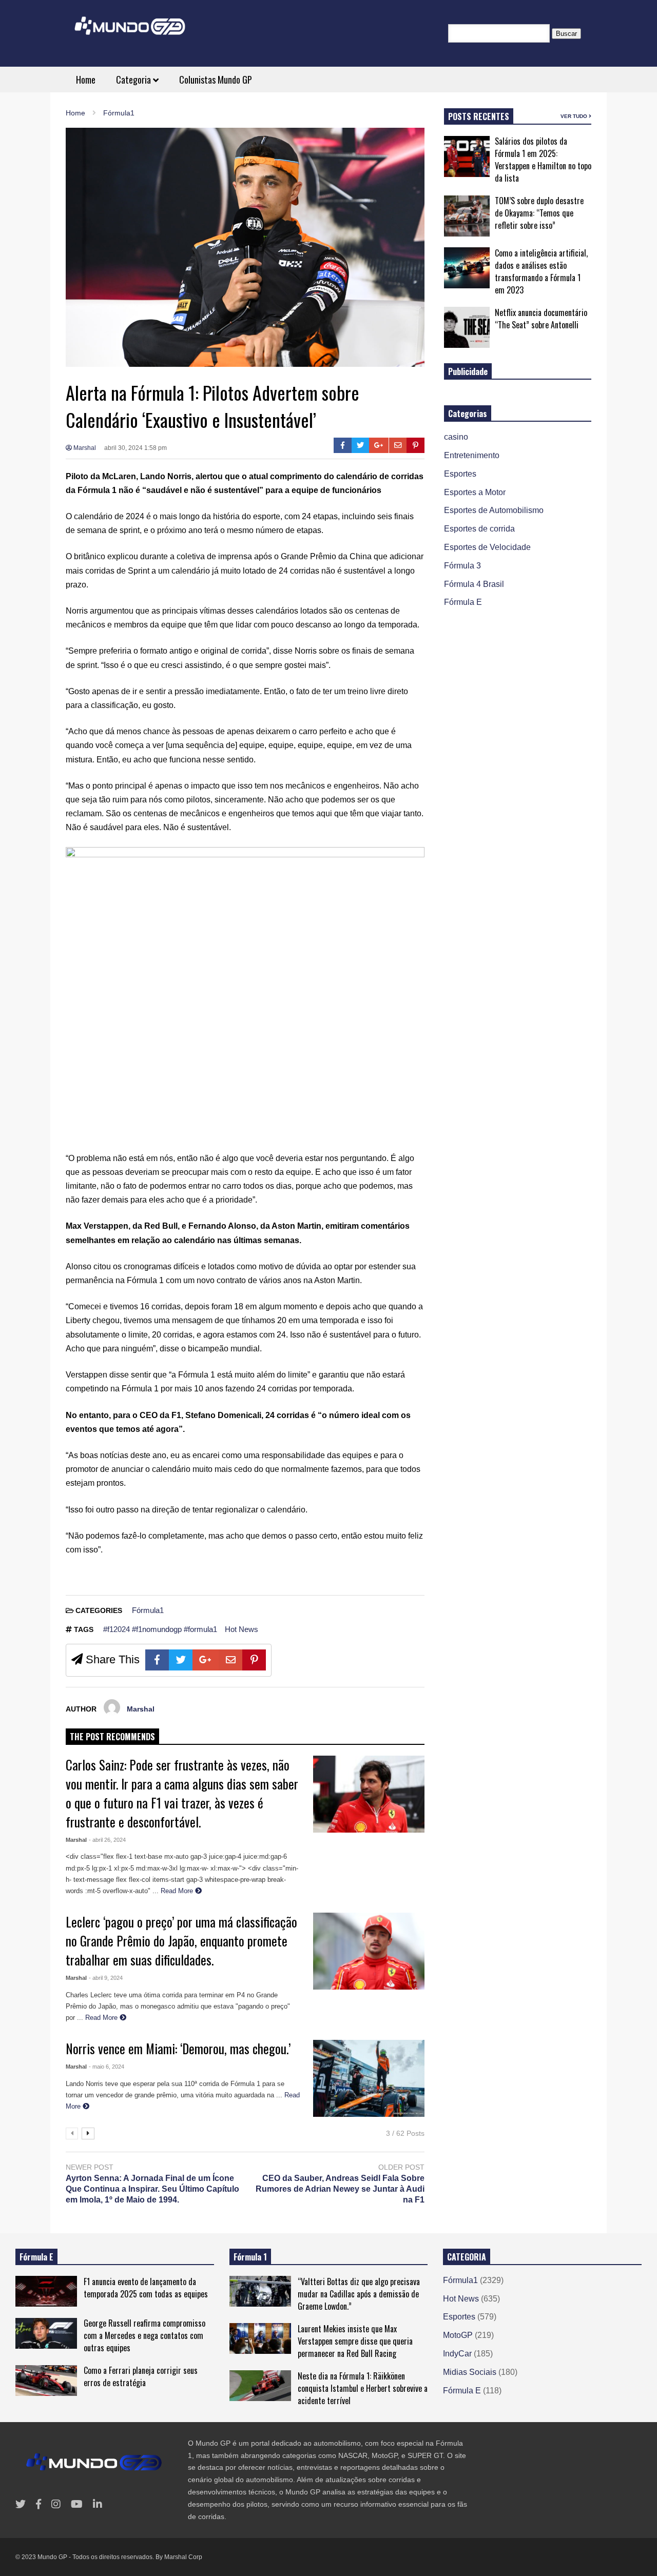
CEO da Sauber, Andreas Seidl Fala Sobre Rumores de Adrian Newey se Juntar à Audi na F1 (340, 2189)
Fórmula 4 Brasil (474, 584)
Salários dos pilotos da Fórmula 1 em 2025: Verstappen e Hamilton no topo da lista (543, 160)
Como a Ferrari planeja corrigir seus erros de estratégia (141, 2376)
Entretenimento (472, 455)
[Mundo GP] (130, 33)
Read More (178, 1891)
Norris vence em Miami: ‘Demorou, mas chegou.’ (178, 2048)
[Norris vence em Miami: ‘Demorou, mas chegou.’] (369, 2078)
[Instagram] (56, 2504)
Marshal (84, 448)
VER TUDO (575, 116)
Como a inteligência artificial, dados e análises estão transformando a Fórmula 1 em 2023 (541, 271)
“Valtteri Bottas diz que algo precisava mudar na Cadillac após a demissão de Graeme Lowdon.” (359, 2294)
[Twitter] (361, 445)
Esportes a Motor (475, 492)
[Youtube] (77, 2504)
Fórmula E (463, 602)
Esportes (460, 474)
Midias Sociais (470, 2372)
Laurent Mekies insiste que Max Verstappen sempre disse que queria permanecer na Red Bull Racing (355, 2341)
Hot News (241, 1629)
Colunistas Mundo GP (216, 80)
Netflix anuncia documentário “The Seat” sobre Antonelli (541, 319)
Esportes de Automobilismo (494, 510)
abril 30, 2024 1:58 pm (136, 448)
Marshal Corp (183, 2557)
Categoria (134, 80)
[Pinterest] (416, 445)
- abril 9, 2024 (106, 1978)
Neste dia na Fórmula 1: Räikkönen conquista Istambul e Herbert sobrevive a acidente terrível (363, 2388)
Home (86, 80)
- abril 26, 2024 (107, 1840)
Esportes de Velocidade (487, 547)
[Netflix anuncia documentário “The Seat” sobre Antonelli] (467, 327)
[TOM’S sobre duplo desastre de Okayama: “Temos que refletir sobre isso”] (467, 216)
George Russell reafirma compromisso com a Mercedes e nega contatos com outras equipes (144, 2335)
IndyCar (457, 2354)
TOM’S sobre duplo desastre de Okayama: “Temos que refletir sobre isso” (539, 213)
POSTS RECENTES (479, 116)
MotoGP (458, 2335)
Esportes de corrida (479, 529)
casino (456, 437)
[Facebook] (343, 445)
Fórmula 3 (462, 566)
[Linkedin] (98, 2504)
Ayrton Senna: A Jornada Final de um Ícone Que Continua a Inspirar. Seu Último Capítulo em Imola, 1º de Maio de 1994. (152, 2189)
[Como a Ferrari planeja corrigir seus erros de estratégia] (46, 2381)
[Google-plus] (379, 445)
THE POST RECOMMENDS (112, 1737)
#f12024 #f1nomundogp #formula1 (160, 1629)
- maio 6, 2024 (107, 2067)
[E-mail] (398, 445)
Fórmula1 (148, 1610)
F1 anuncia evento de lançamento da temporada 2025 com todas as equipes (146, 2288)
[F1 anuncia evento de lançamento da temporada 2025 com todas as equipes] (46, 2291)
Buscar (566, 34)
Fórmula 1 (250, 2257)
